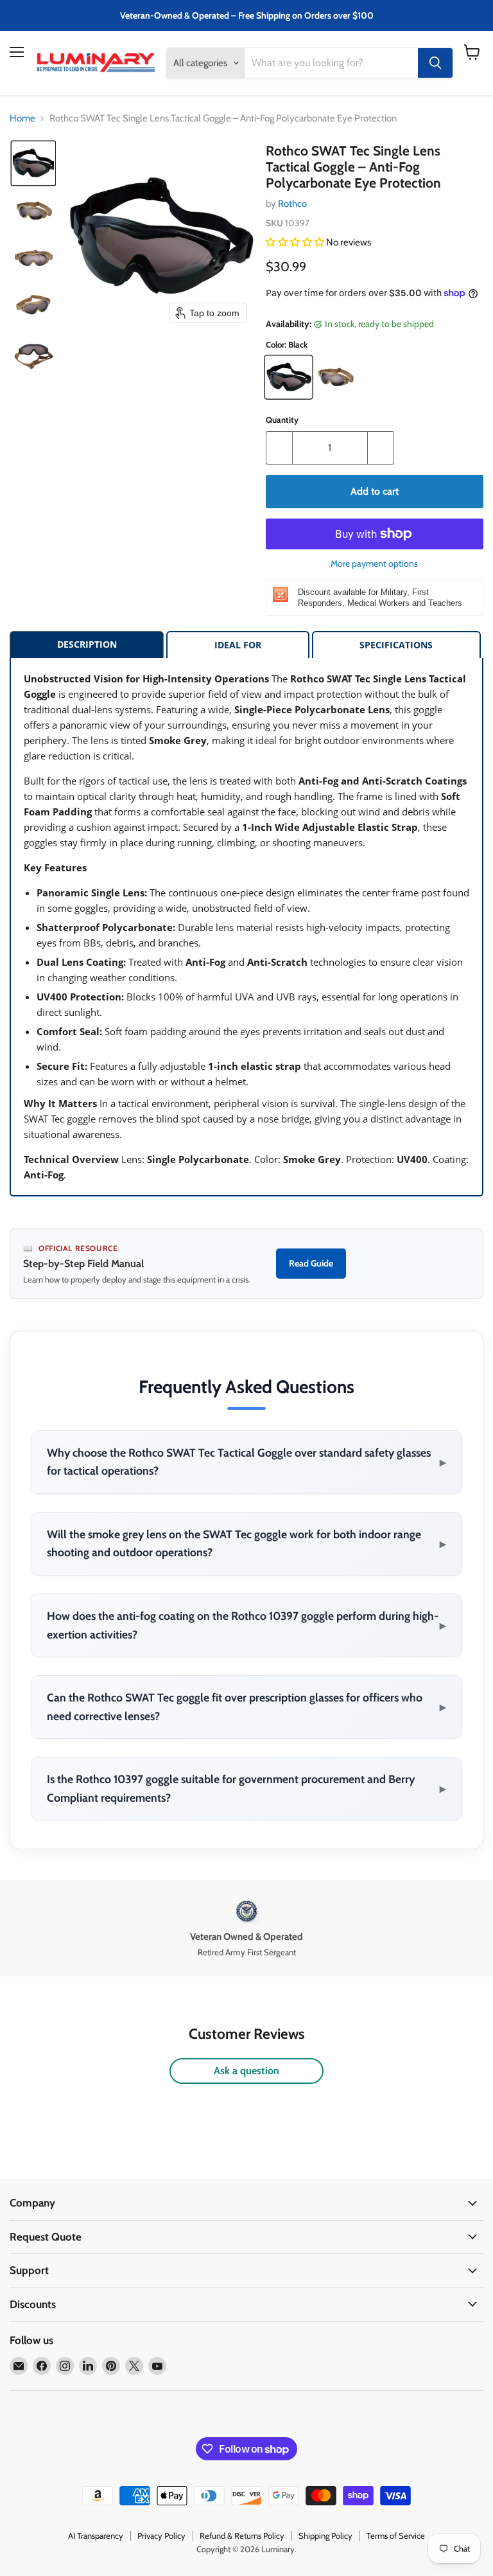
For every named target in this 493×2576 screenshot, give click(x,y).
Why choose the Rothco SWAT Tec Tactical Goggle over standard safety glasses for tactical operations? (246, 1462)
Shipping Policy (325, 2536)
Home (22, 119)
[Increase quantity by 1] (381, 448)
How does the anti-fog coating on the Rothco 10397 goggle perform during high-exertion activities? (246, 1625)
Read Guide (311, 1263)
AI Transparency (96, 2536)
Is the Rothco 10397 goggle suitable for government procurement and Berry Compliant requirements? (246, 1788)
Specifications (396, 645)
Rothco (292, 204)
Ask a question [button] (246, 2071)
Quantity (282, 420)
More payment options (374, 564)
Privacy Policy (161, 2536)
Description (87, 644)
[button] (33, 163)
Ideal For (238, 645)
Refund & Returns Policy (242, 2536)
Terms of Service (396, 2536)
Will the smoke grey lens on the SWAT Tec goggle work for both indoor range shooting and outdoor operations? (246, 1543)
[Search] (435, 63)
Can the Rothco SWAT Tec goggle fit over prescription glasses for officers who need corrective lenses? (246, 1707)
